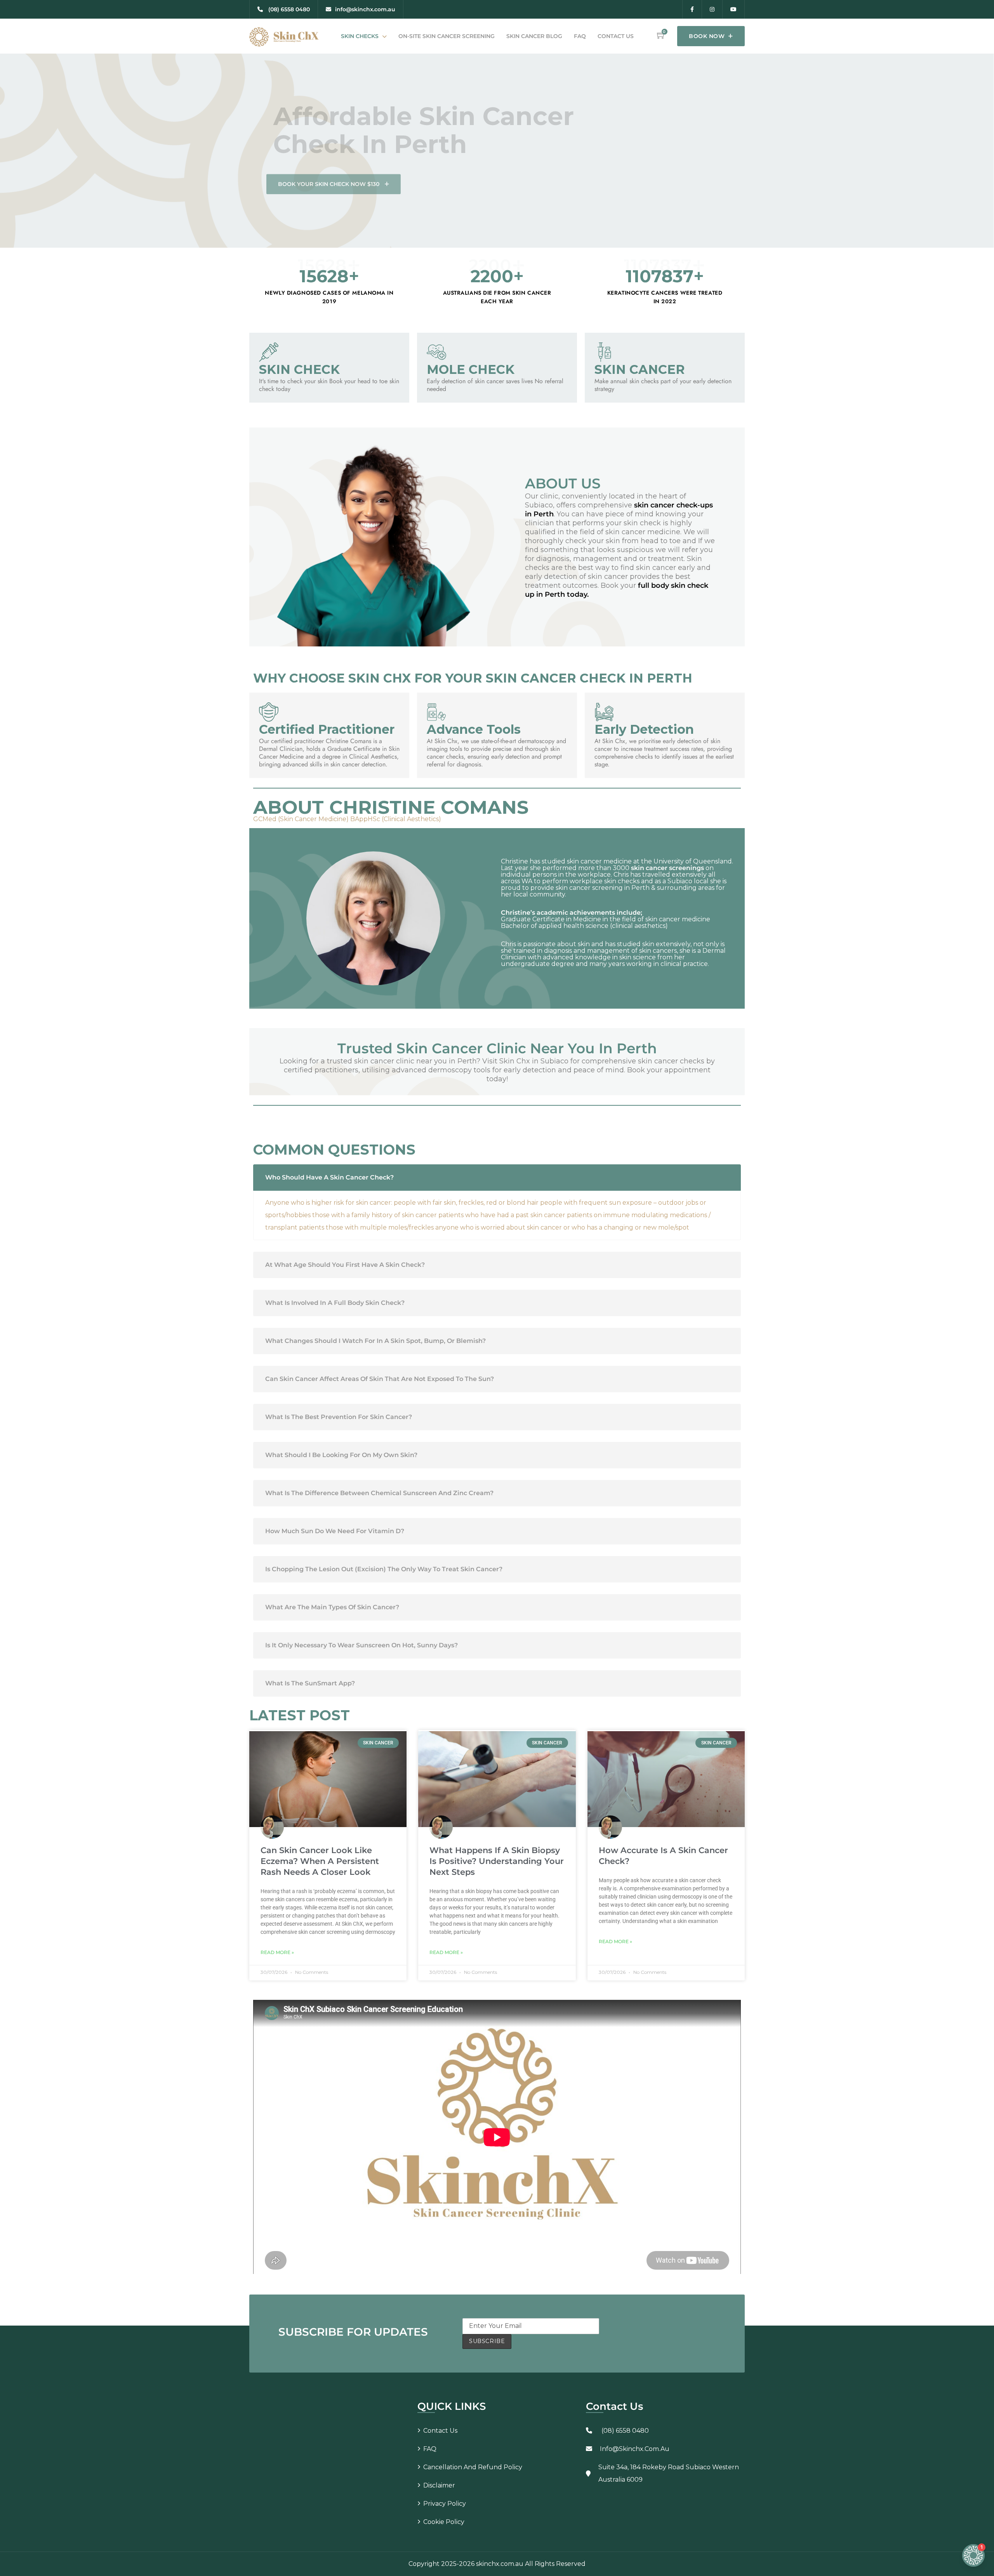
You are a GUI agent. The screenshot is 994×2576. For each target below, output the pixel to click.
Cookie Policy (444, 2522)
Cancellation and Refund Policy (473, 2467)
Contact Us (616, 36)
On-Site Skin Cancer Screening (447, 36)
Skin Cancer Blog (534, 36)
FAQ (580, 36)
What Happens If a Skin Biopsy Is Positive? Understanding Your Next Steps (497, 1861)
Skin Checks (360, 36)
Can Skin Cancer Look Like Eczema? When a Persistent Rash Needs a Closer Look (320, 1861)
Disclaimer (439, 2485)
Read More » (277, 1952)
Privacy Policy (445, 2504)
